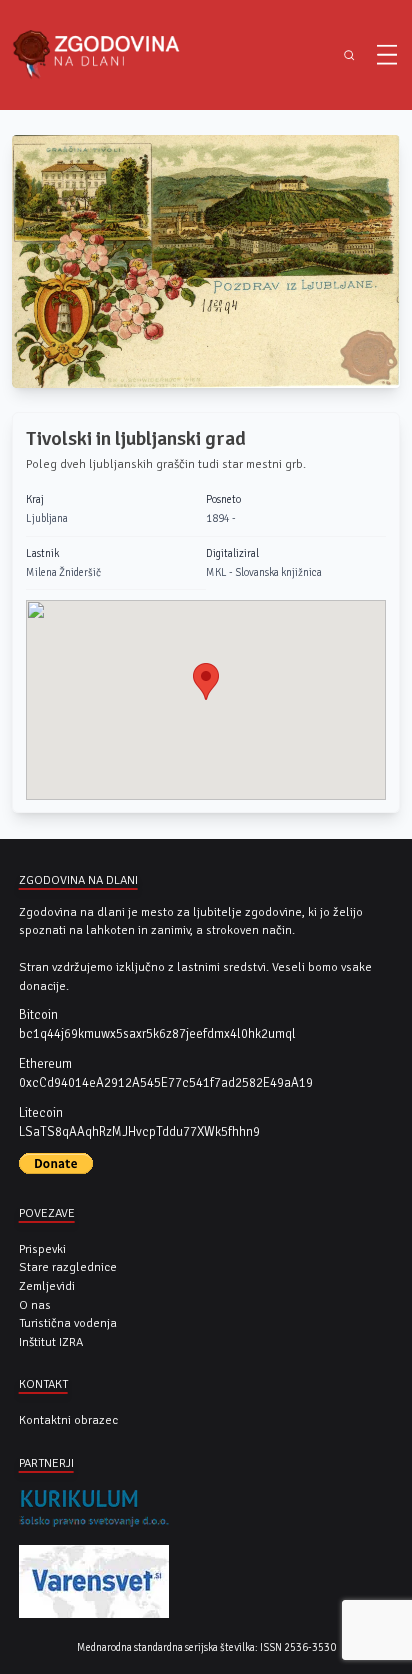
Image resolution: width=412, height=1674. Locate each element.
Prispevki (42, 1249)
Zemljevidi (47, 1286)
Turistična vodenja (68, 1323)
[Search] (349, 55)
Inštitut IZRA (51, 1342)
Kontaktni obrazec (68, 1420)
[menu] (387, 55)
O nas (35, 1305)
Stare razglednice (68, 1267)
